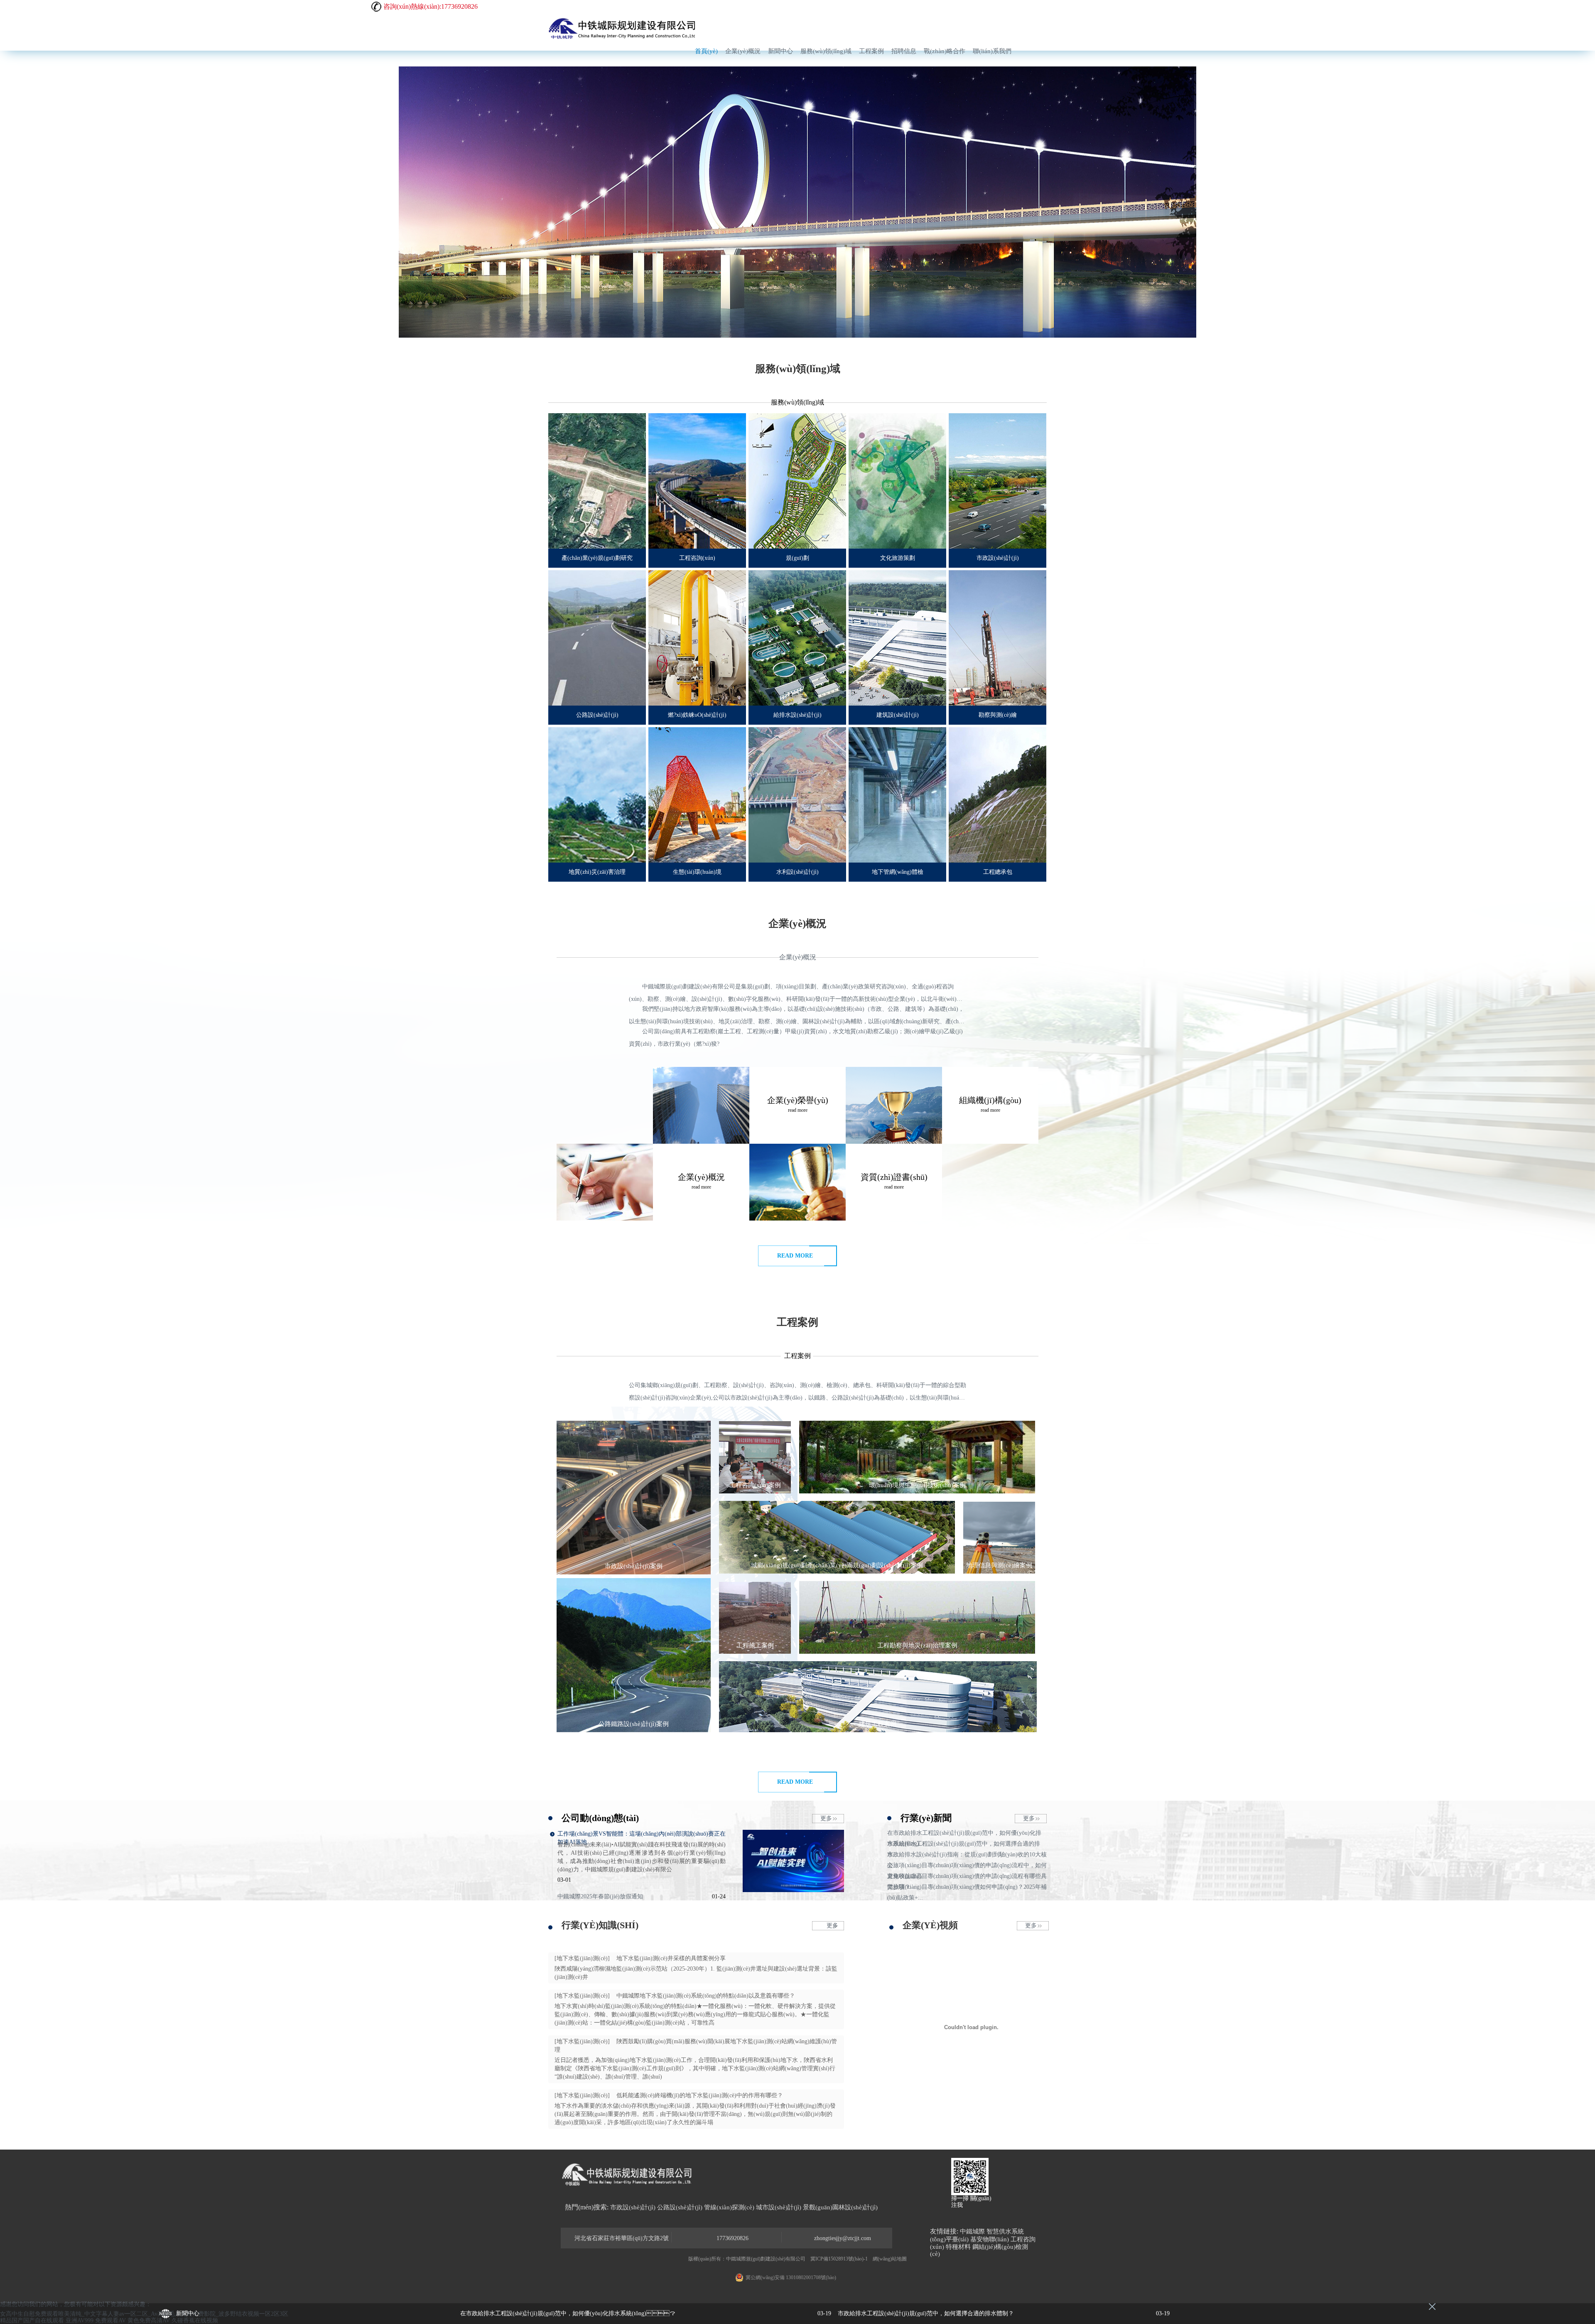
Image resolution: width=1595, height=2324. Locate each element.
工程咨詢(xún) (697, 558)
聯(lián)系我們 (992, 51)
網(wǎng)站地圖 (890, 2259)
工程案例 (871, 51)
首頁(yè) (706, 51)
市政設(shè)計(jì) (998, 558)
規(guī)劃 (797, 558)
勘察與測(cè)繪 (998, 715)
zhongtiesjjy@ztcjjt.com (843, 2238)
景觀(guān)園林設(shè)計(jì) (840, 2207)
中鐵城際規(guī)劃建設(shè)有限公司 (766, 2259)
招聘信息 (904, 51)
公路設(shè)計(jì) (597, 715)
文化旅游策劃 (898, 558)
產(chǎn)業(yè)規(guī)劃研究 (597, 558)
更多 (826, 1818)
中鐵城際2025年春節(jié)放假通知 (600, 1896)
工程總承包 (998, 872)
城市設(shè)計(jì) (779, 2207)
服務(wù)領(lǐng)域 (826, 51)
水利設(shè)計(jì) (797, 872)
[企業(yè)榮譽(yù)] (797, 1182)
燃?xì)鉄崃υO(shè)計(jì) (697, 715)
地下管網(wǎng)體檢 (898, 872)
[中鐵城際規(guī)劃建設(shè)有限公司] (623, 28)
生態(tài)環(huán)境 (697, 872)
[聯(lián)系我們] (605, 1182)
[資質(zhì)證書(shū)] (894, 1105)
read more (795, 1256)
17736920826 (732, 2238)
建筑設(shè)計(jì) (898, 715)
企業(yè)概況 (743, 51)
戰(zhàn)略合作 (945, 51)
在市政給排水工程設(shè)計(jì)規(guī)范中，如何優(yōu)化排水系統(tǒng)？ (646, 2313)
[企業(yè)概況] (701, 1105)
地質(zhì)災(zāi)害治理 (597, 872)
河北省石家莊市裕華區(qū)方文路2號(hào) (622, 2239)
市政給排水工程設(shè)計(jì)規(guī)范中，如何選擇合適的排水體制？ (1004, 2313)
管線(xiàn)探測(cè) (729, 2207)
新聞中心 (780, 51)
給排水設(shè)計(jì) (797, 715)
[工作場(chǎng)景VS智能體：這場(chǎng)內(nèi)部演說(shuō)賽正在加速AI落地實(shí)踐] (793, 1890)
